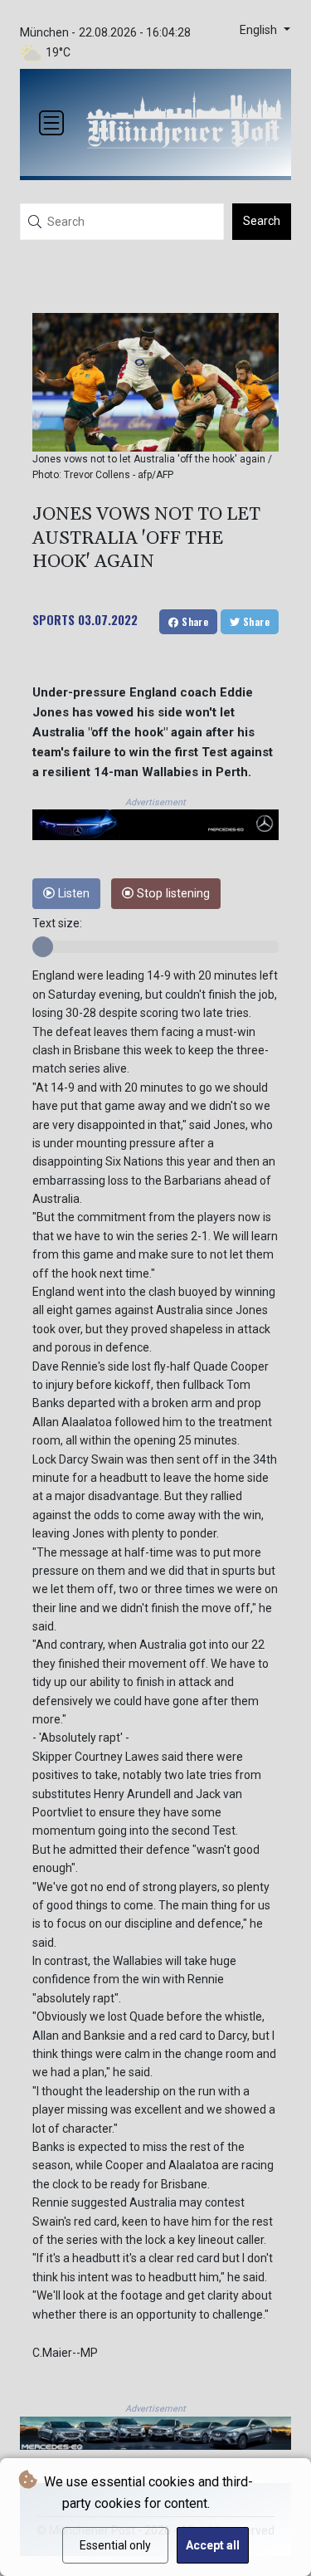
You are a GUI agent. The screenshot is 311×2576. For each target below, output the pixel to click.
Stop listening (172, 894)
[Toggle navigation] (51, 123)
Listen (72, 894)
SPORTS (53, 619)
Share (194, 621)
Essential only (115, 2545)
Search (262, 221)
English (260, 30)
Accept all (213, 2545)
